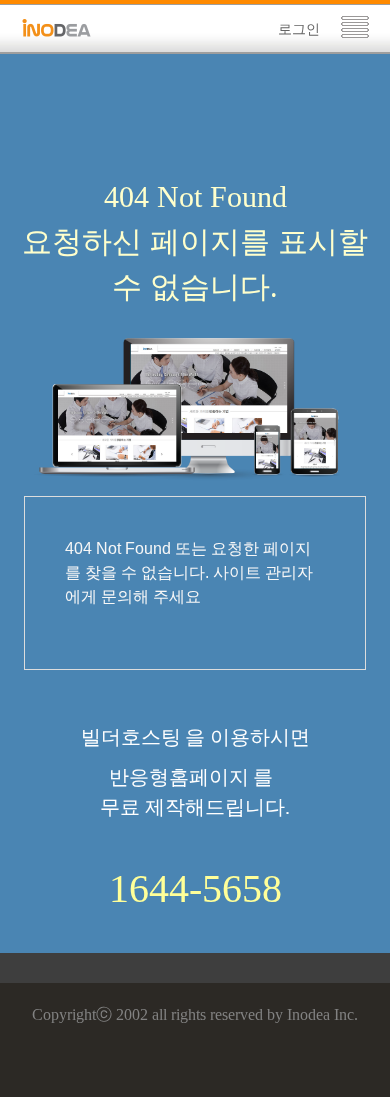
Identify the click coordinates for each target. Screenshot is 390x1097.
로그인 (299, 29)
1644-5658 (195, 889)
